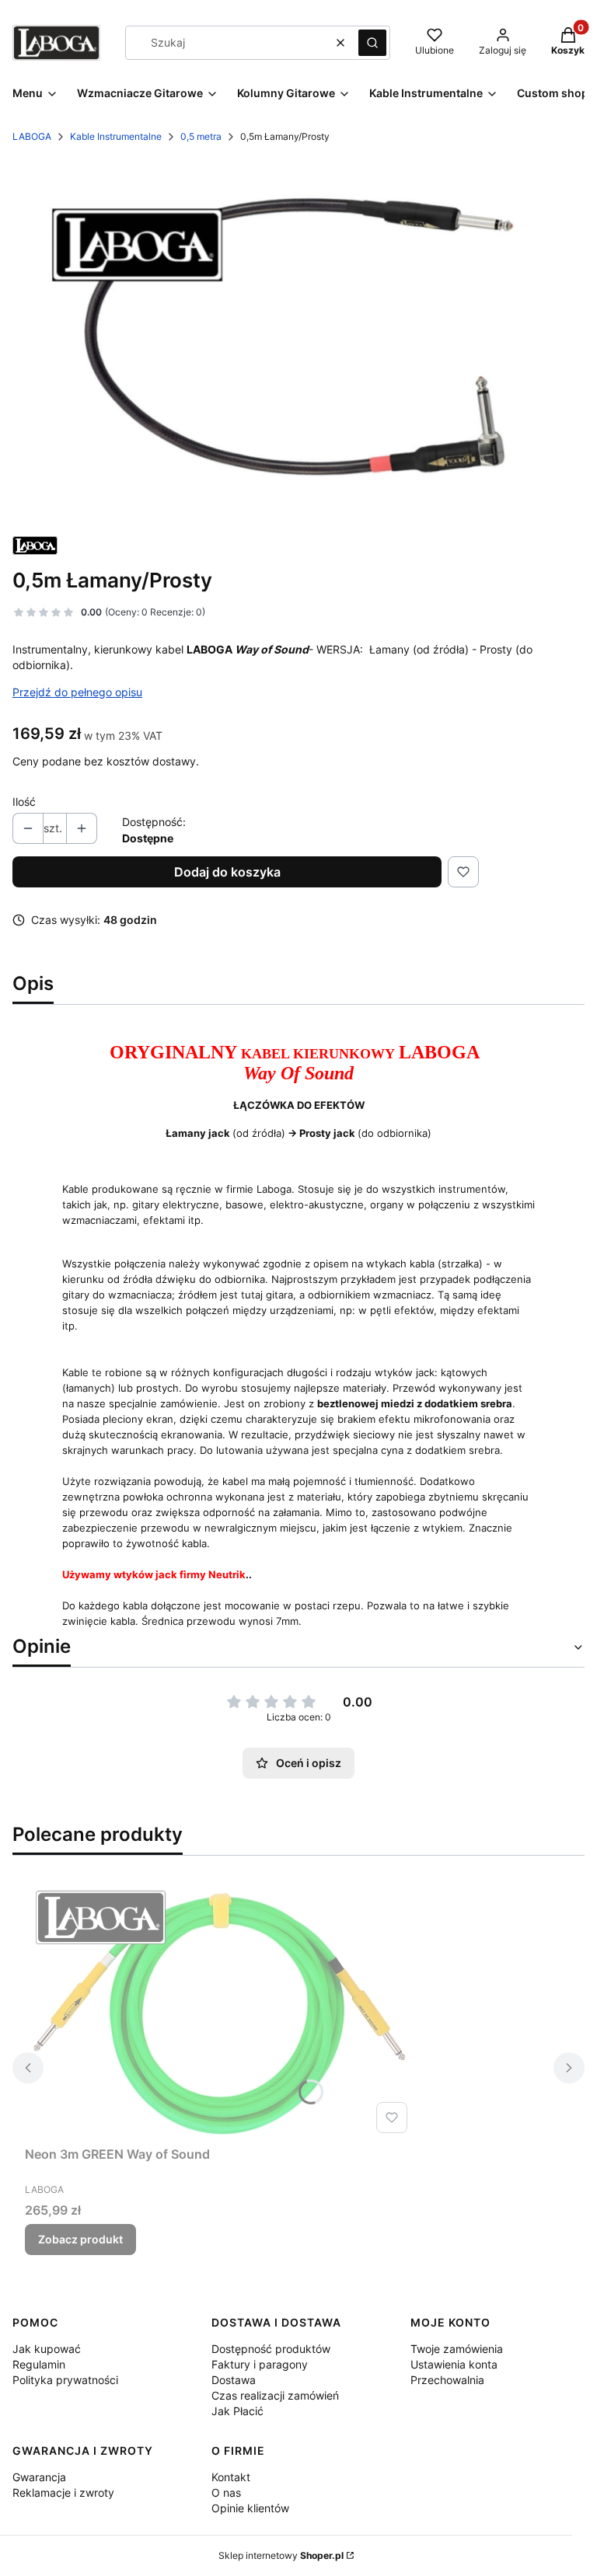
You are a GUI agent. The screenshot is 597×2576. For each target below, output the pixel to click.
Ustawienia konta (454, 2364)
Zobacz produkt (80, 2239)
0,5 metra (201, 136)
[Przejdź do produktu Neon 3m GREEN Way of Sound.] (219, 2010)
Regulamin (39, 2364)
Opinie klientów (250, 2508)
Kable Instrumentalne (116, 136)
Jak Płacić (237, 2411)
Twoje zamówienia (457, 2349)
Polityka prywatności (65, 2380)
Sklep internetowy (281, 2555)
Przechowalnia (447, 2380)
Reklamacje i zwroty (63, 2492)
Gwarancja (39, 2477)
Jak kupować (47, 2349)
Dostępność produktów (271, 2349)
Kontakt (231, 2477)
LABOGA (32, 136)
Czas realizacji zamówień (275, 2395)
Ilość (24, 802)
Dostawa (234, 2380)
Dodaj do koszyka (227, 872)
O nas (226, 2492)
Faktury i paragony (260, 2364)
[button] (372, 43)
